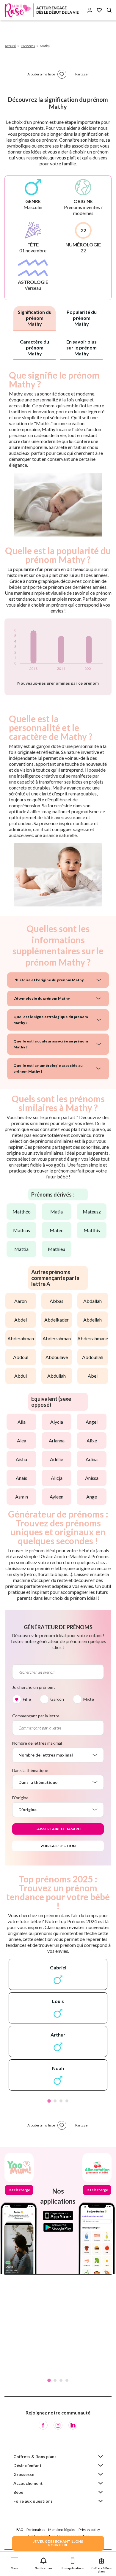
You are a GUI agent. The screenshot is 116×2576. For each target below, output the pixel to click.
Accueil (10, 46)
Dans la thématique (30, 1770)
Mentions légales (62, 2530)
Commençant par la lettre (36, 1716)
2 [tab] (55, 2101)
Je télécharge (19, 2190)
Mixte (89, 1699)
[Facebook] (43, 2425)
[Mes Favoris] (99, 10)
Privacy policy (89, 2530)
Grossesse (24, 2474)
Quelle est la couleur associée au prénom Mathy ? (51, 1044)
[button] (15, 2562)
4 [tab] (67, 2101)
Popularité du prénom (82, 318)
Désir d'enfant (28, 2465)
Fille (27, 1699)
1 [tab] (49, 2101)
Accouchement (28, 2483)
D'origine (20, 1798)
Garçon (57, 1699)
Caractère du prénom (35, 348)
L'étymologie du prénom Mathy (42, 998)
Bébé (18, 2492)
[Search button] (109, 10)
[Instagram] (58, 2425)
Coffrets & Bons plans (35, 2456)
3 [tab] (61, 2101)
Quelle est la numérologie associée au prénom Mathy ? (48, 1068)
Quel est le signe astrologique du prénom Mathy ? (51, 1020)
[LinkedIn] (73, 2425)
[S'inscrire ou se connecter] (90, 10)
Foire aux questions (33, 2501)
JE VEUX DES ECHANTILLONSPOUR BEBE (58, 2543)
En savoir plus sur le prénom (81, 348)
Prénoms (28, 46)
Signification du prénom (35, 318)
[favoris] (62, 74)
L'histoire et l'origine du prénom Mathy (49, 980)
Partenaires (36, 2530)
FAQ (20, 2530)
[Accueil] (42, 10)
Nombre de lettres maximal (37, 1743)
